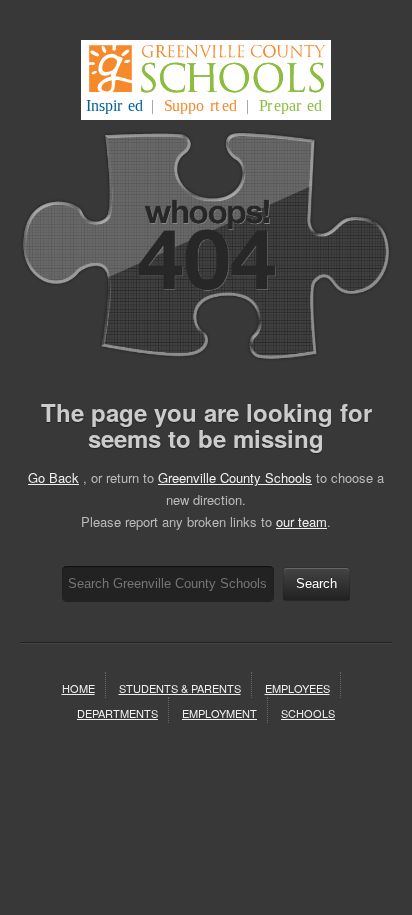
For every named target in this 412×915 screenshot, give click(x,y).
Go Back (53, 477)
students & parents (180, 688)
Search (316, 583)
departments (117, 713)
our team (301, 521)
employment (219, 713)
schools (308, 713)
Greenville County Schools (235, 477)
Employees (297, 688)
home (78, 688)
